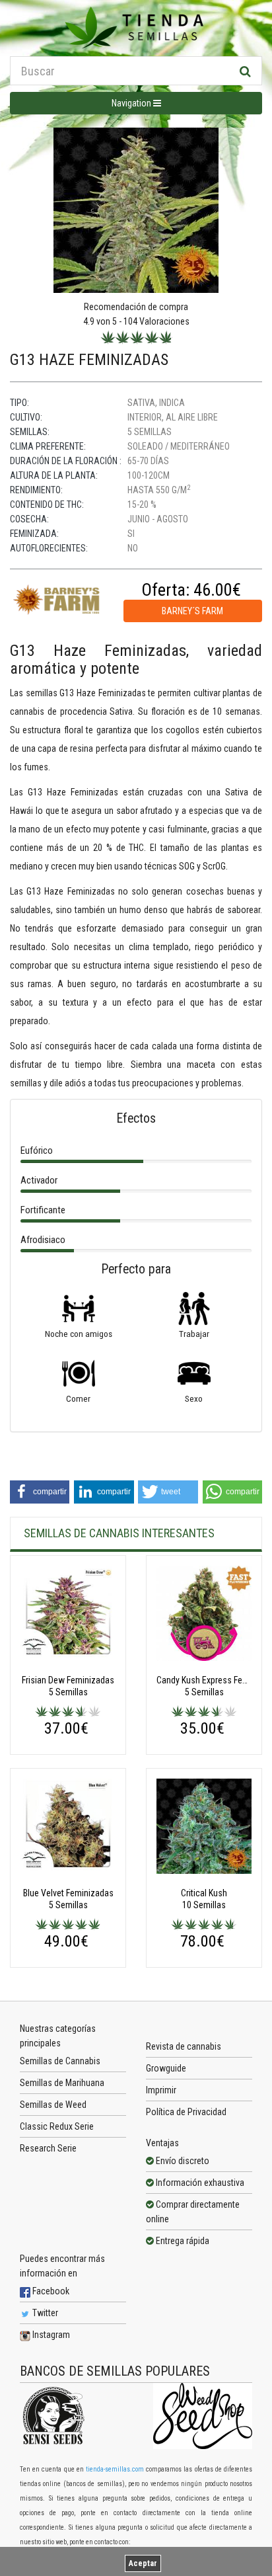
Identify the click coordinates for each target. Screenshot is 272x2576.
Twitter (44, 2313)
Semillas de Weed (53, 2105)
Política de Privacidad (186, 2112)
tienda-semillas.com (115, 2469)
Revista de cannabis (184, 2046)
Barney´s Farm (192, 611)
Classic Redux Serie (57, 2126)
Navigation (132, 103)
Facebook (50, 2291)
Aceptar (143, 2563)
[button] (40, 1492)
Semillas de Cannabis (60, 2061)
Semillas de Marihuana (62, 2083)
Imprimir (161, 2090)
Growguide (166, 2068)
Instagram (50, 2335)
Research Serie (48, 2148)
